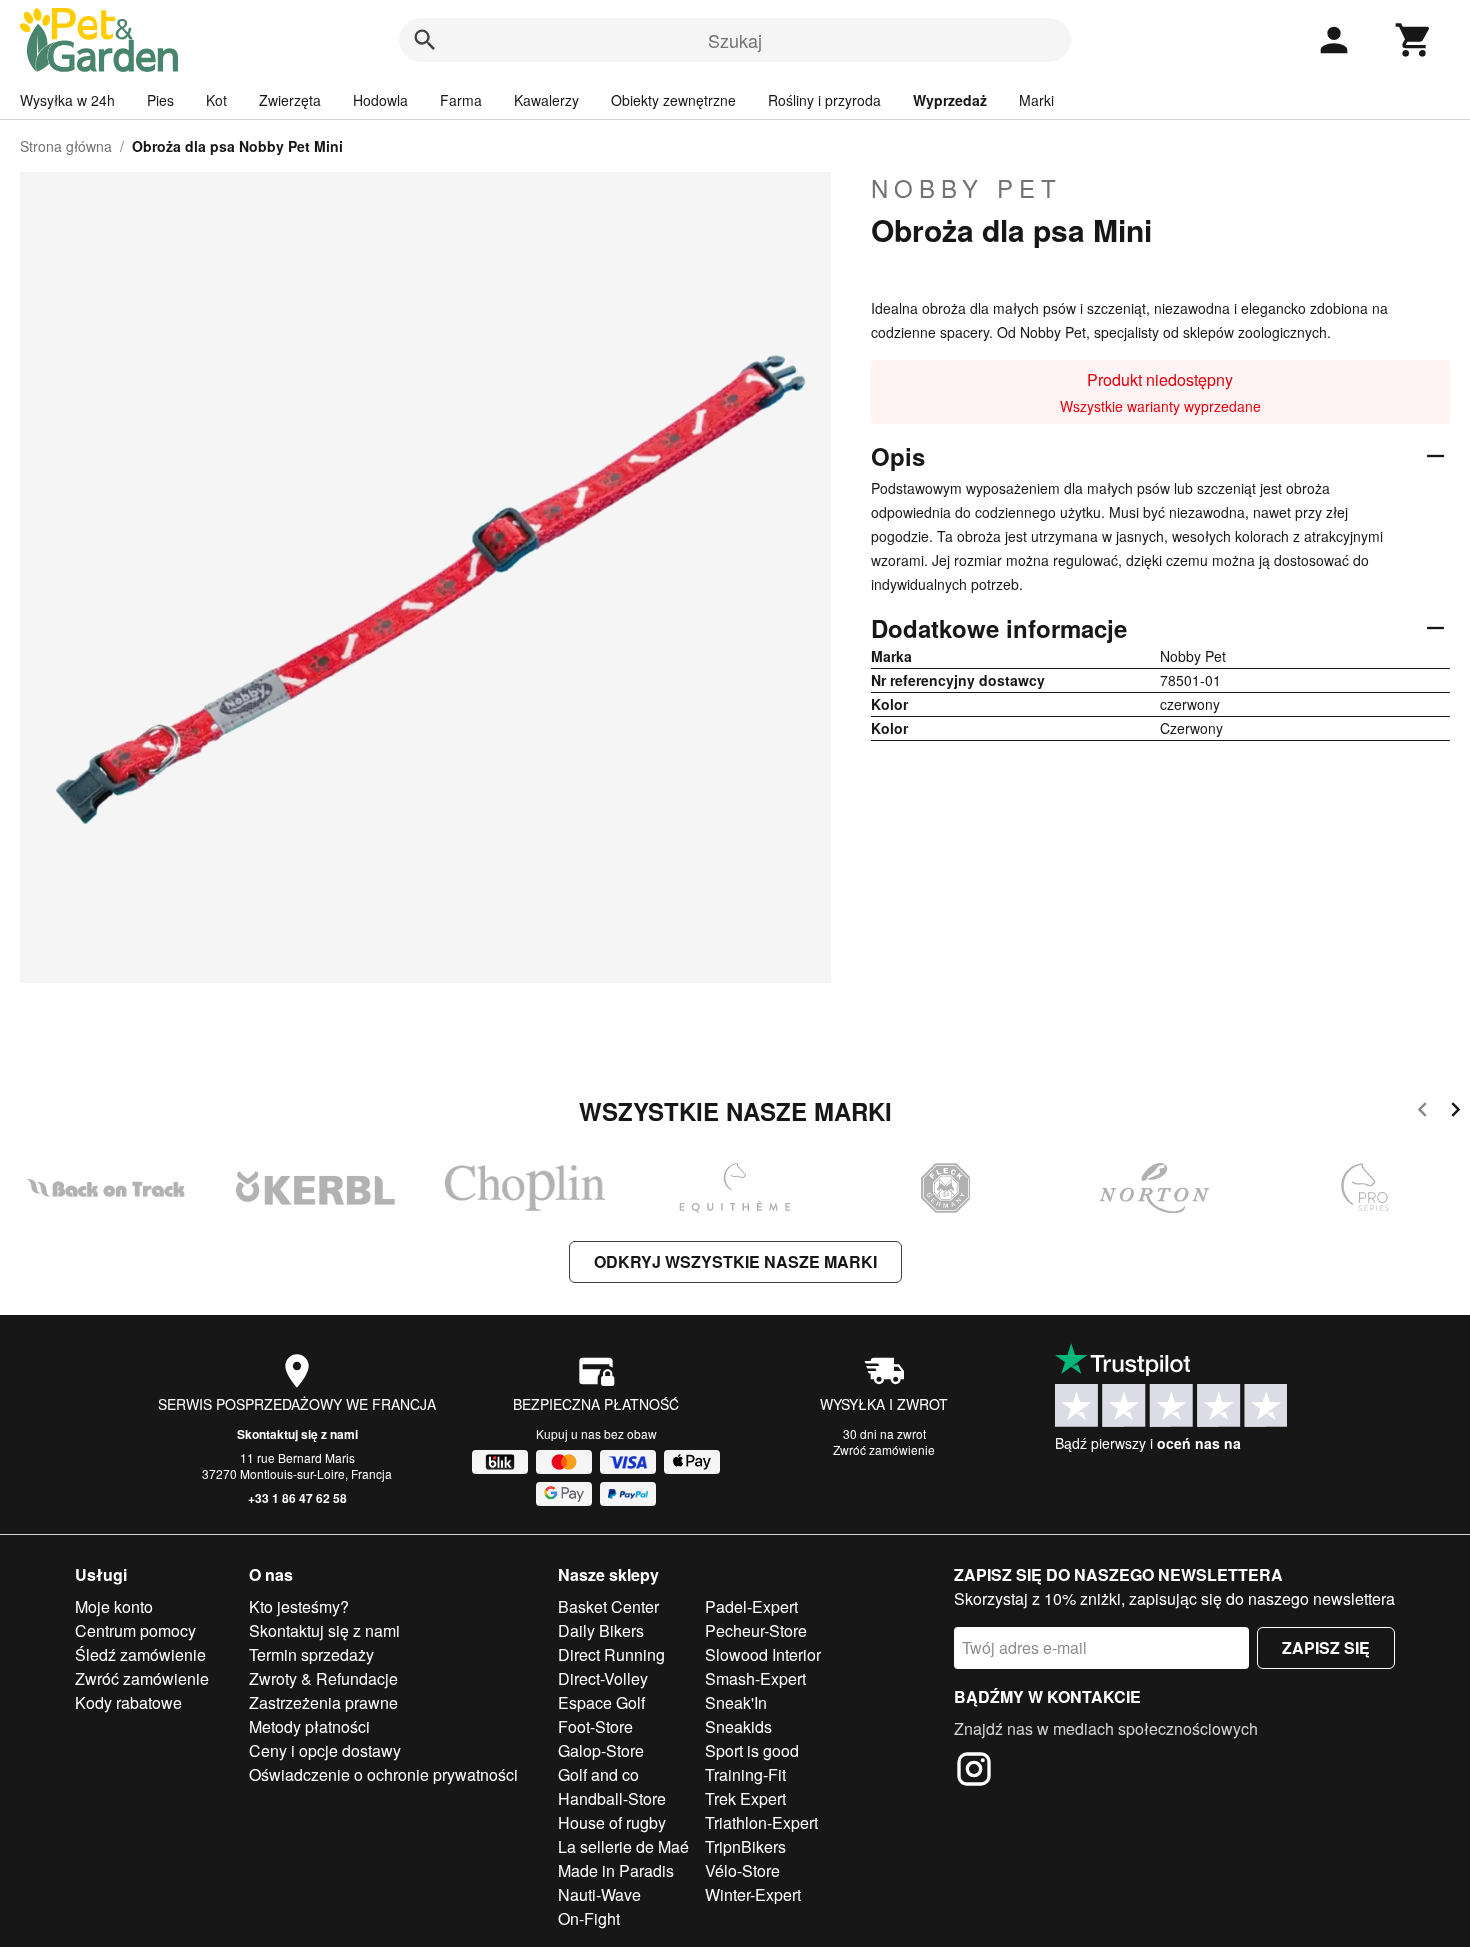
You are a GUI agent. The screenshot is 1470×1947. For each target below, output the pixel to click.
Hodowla (380, 100)
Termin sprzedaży (311, 1654)
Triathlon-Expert (761, 1822)
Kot (216, 100)
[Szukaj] (425, 40)
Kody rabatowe (128, 1702)
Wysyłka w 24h (67, 100)
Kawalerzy (546, 100)
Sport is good (752, 1750)
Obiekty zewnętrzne (673, 100)
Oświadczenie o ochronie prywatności (383, 1774)
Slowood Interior (763, 1654)
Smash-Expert (755, 1678)
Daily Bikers (601, 1630)
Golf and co (598, 1774)
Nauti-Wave (599, 1894)
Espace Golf (601, 1702)
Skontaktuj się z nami (297, 1434)
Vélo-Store (742, 1870)
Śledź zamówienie (140, 1654)
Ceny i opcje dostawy (325, 1750)
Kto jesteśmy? (299, 1606)
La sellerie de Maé (623, 1846)
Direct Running (611, 1654)
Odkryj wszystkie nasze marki (735, 1261)
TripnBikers (745, 1846)
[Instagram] (974, 1772)
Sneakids (738, 1726)
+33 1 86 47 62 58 (297, 1498)
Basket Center (608, 1606)
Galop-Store (601, 1750)
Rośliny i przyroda (824, 100)
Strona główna (66, 146)
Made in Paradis (616, 1870)
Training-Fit (745, 1774)
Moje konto (114, 1606)
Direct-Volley (603, 1678)
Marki (1036, 100)
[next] (1455, 1112)
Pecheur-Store (756, 1630)
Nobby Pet (966, 188)
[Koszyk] (1414, 40)
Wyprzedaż (950, 100)
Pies (160, 100)
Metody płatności (309, 1726)
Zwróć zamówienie (884, 1449)
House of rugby (612, 1822)
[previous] (1422, 1112)
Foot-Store (595, 1726)
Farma (461, 100)
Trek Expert (745, 1798)
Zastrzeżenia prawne (323, 1702)
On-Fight (589, 1918)
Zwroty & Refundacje (323, 1678)
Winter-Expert (753, 1894)
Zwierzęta (290, 100)
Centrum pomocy (135, 1630)
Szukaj (735, 40)
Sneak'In (736, 1702)
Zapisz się (1326, 1647)
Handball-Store (612, 1798)
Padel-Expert (751, 1606)
